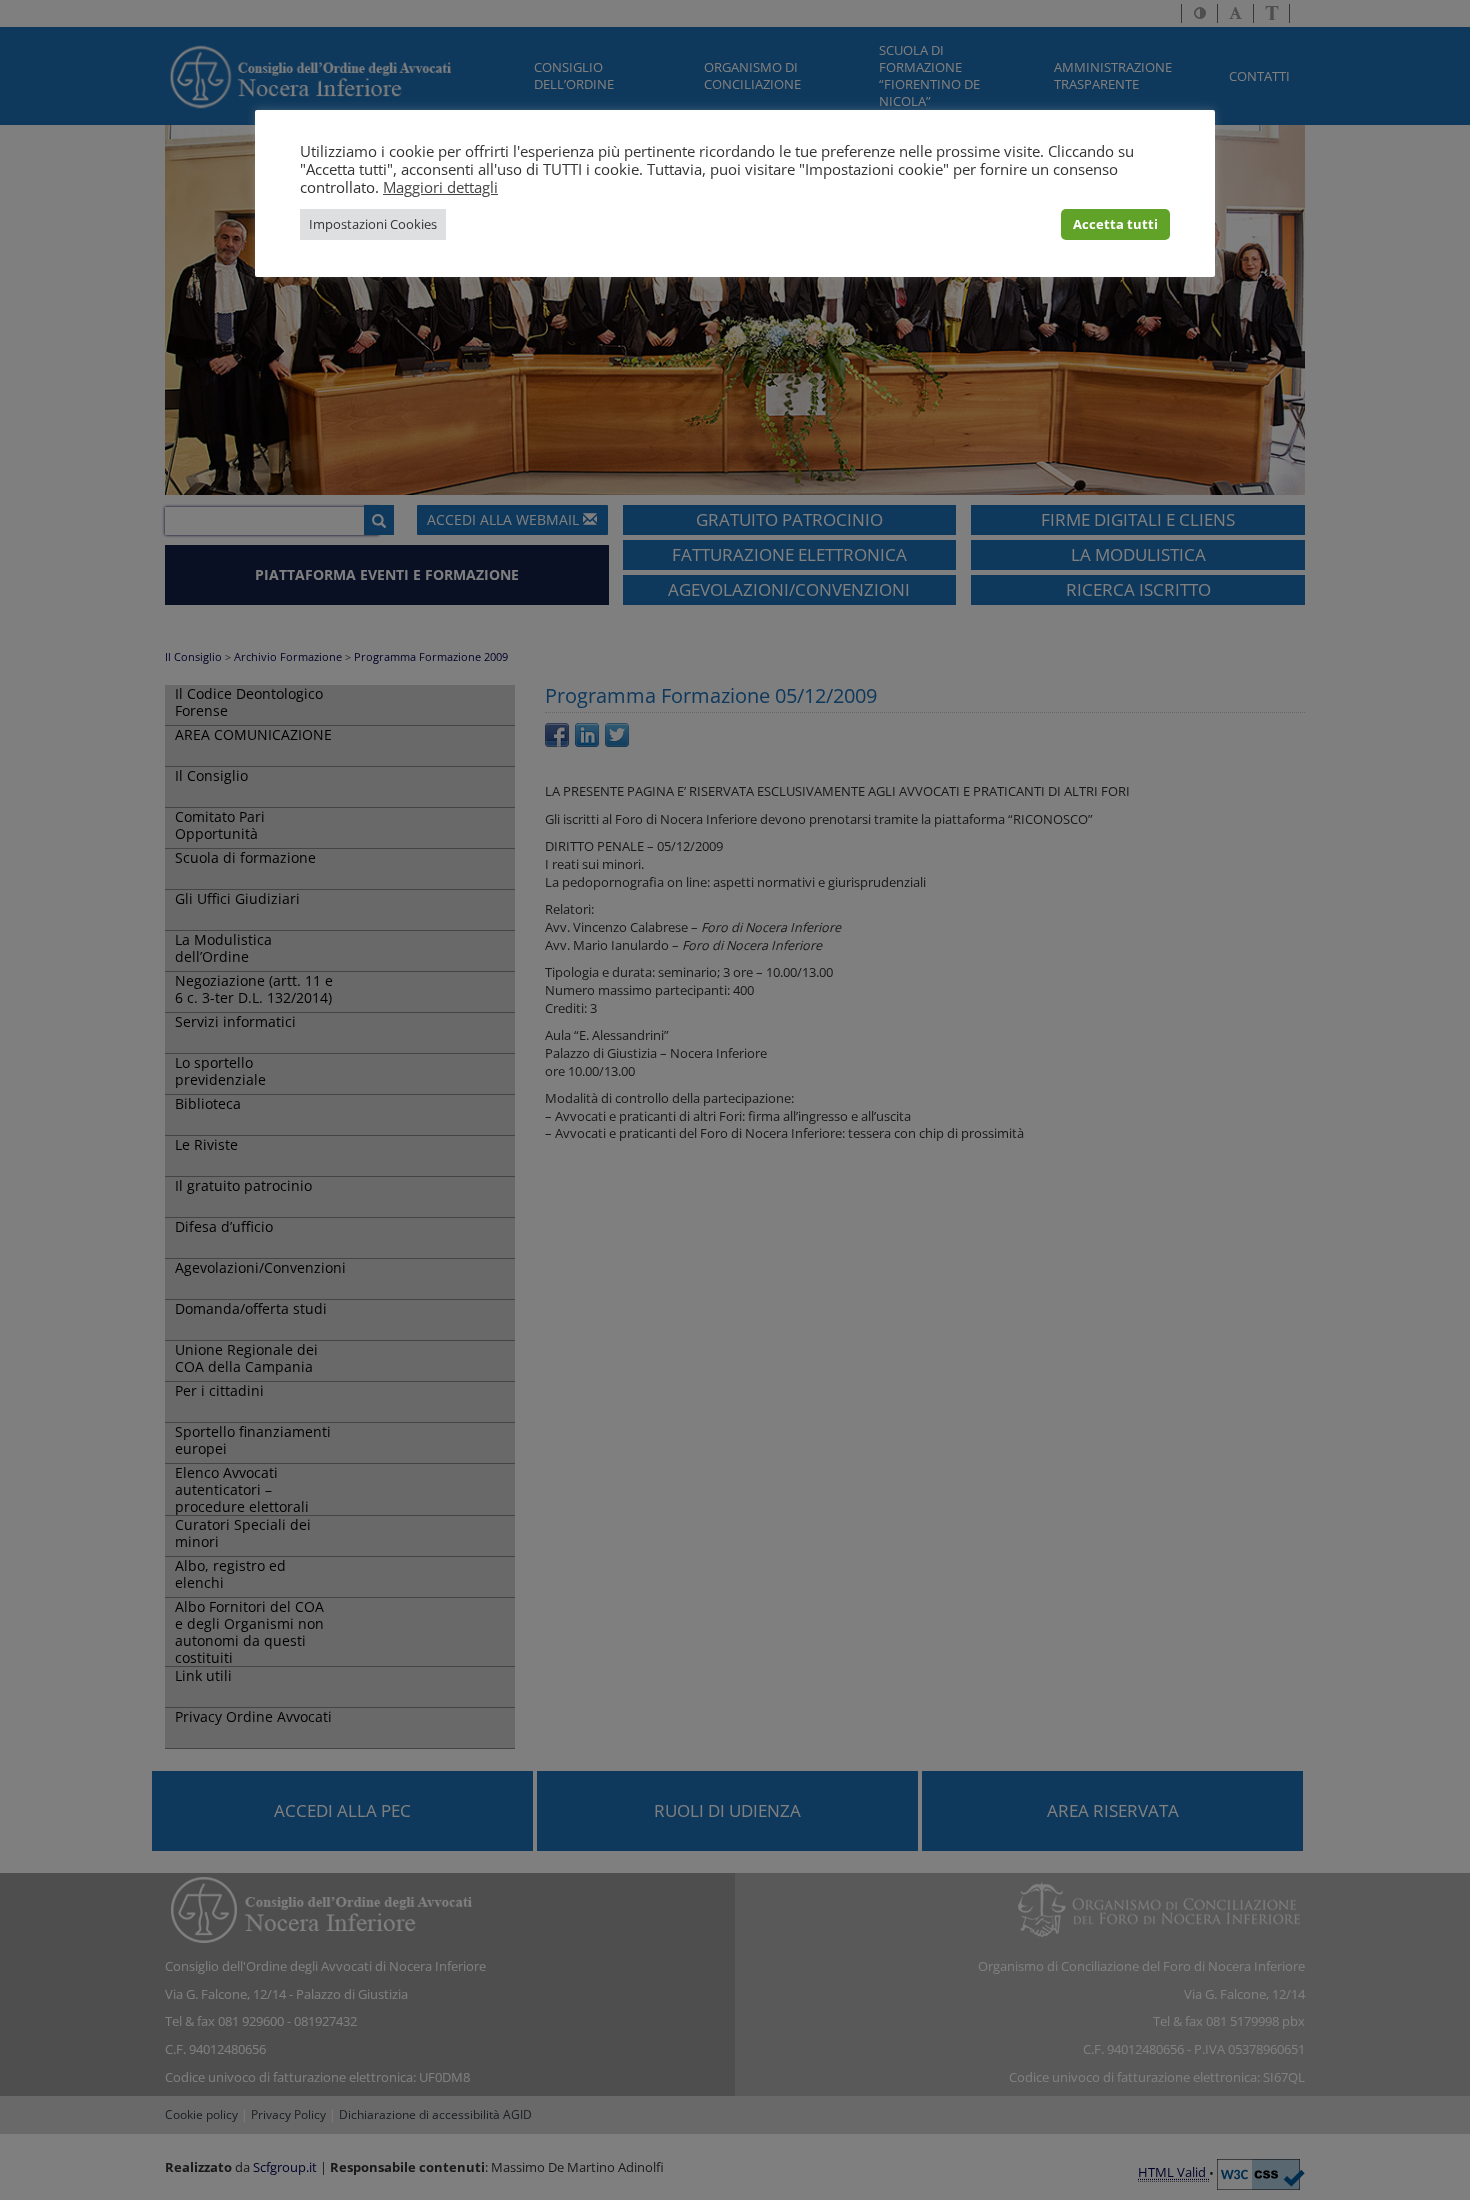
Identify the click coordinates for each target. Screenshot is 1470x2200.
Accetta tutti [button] (1115, 224)
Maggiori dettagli (440, 187)
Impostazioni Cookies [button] (373, 224)
